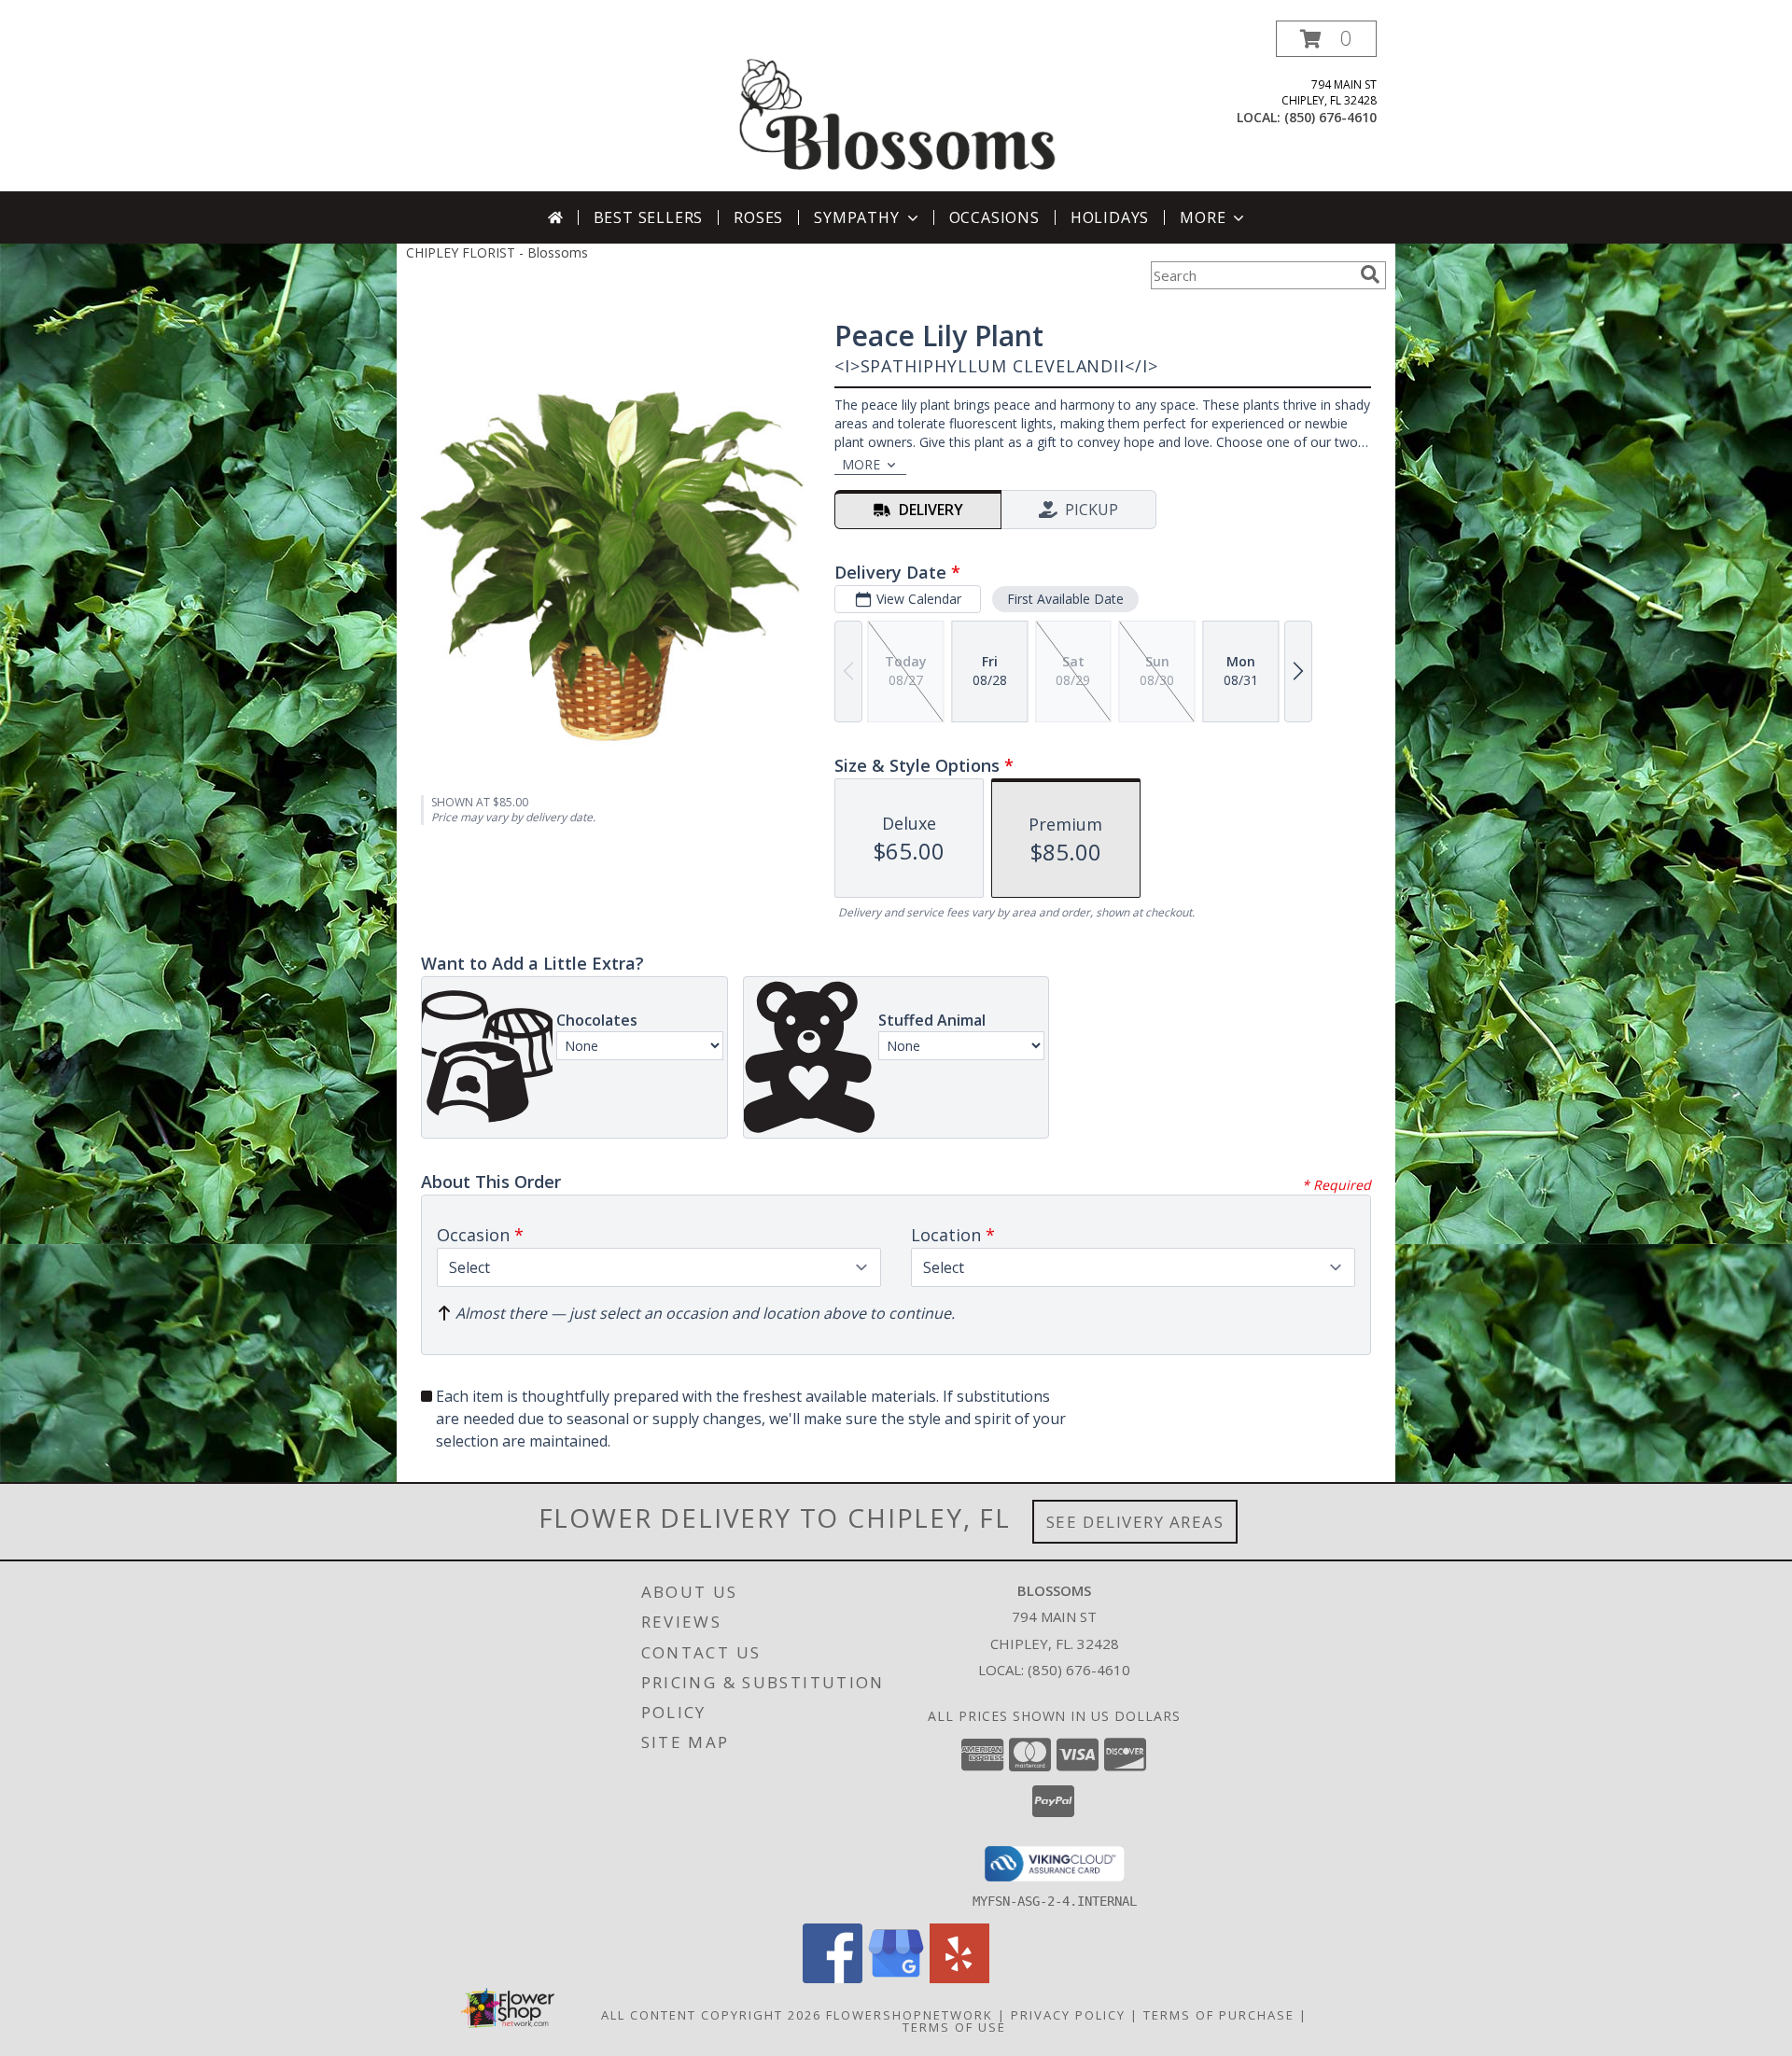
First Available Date (1065, 599)
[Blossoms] (898, 106)
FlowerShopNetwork (910, 2015)
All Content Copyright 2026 (711, 2015)
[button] (1326, 39)
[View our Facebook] (833, 1978)
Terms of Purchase (1219, 2015)
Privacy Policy (1068, 2015)
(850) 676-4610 (1330, 117)
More (1203, 217)
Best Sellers (649, 217)
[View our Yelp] (959, 1978)
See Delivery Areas (1135, 1522)
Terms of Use (954, 2027)
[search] (1370, 274)
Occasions (994, 217)
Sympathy (856, 217)
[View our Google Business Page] (896, 1978)
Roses (758, 217)
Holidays (1110, 217)
